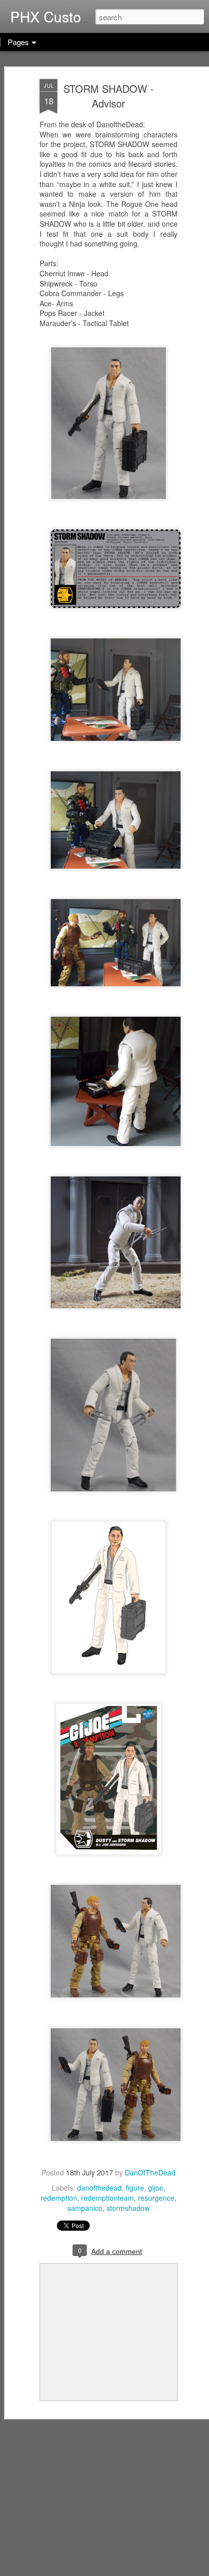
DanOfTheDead (150, 2172)
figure (135, 2188)
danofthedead (99, 2188)
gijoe (156, 2188)
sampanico (85, 2208)
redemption (59, 2198)
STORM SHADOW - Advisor (109, 96)
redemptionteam (108, 2198)
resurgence (156, 2198)
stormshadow (128, 2208)
